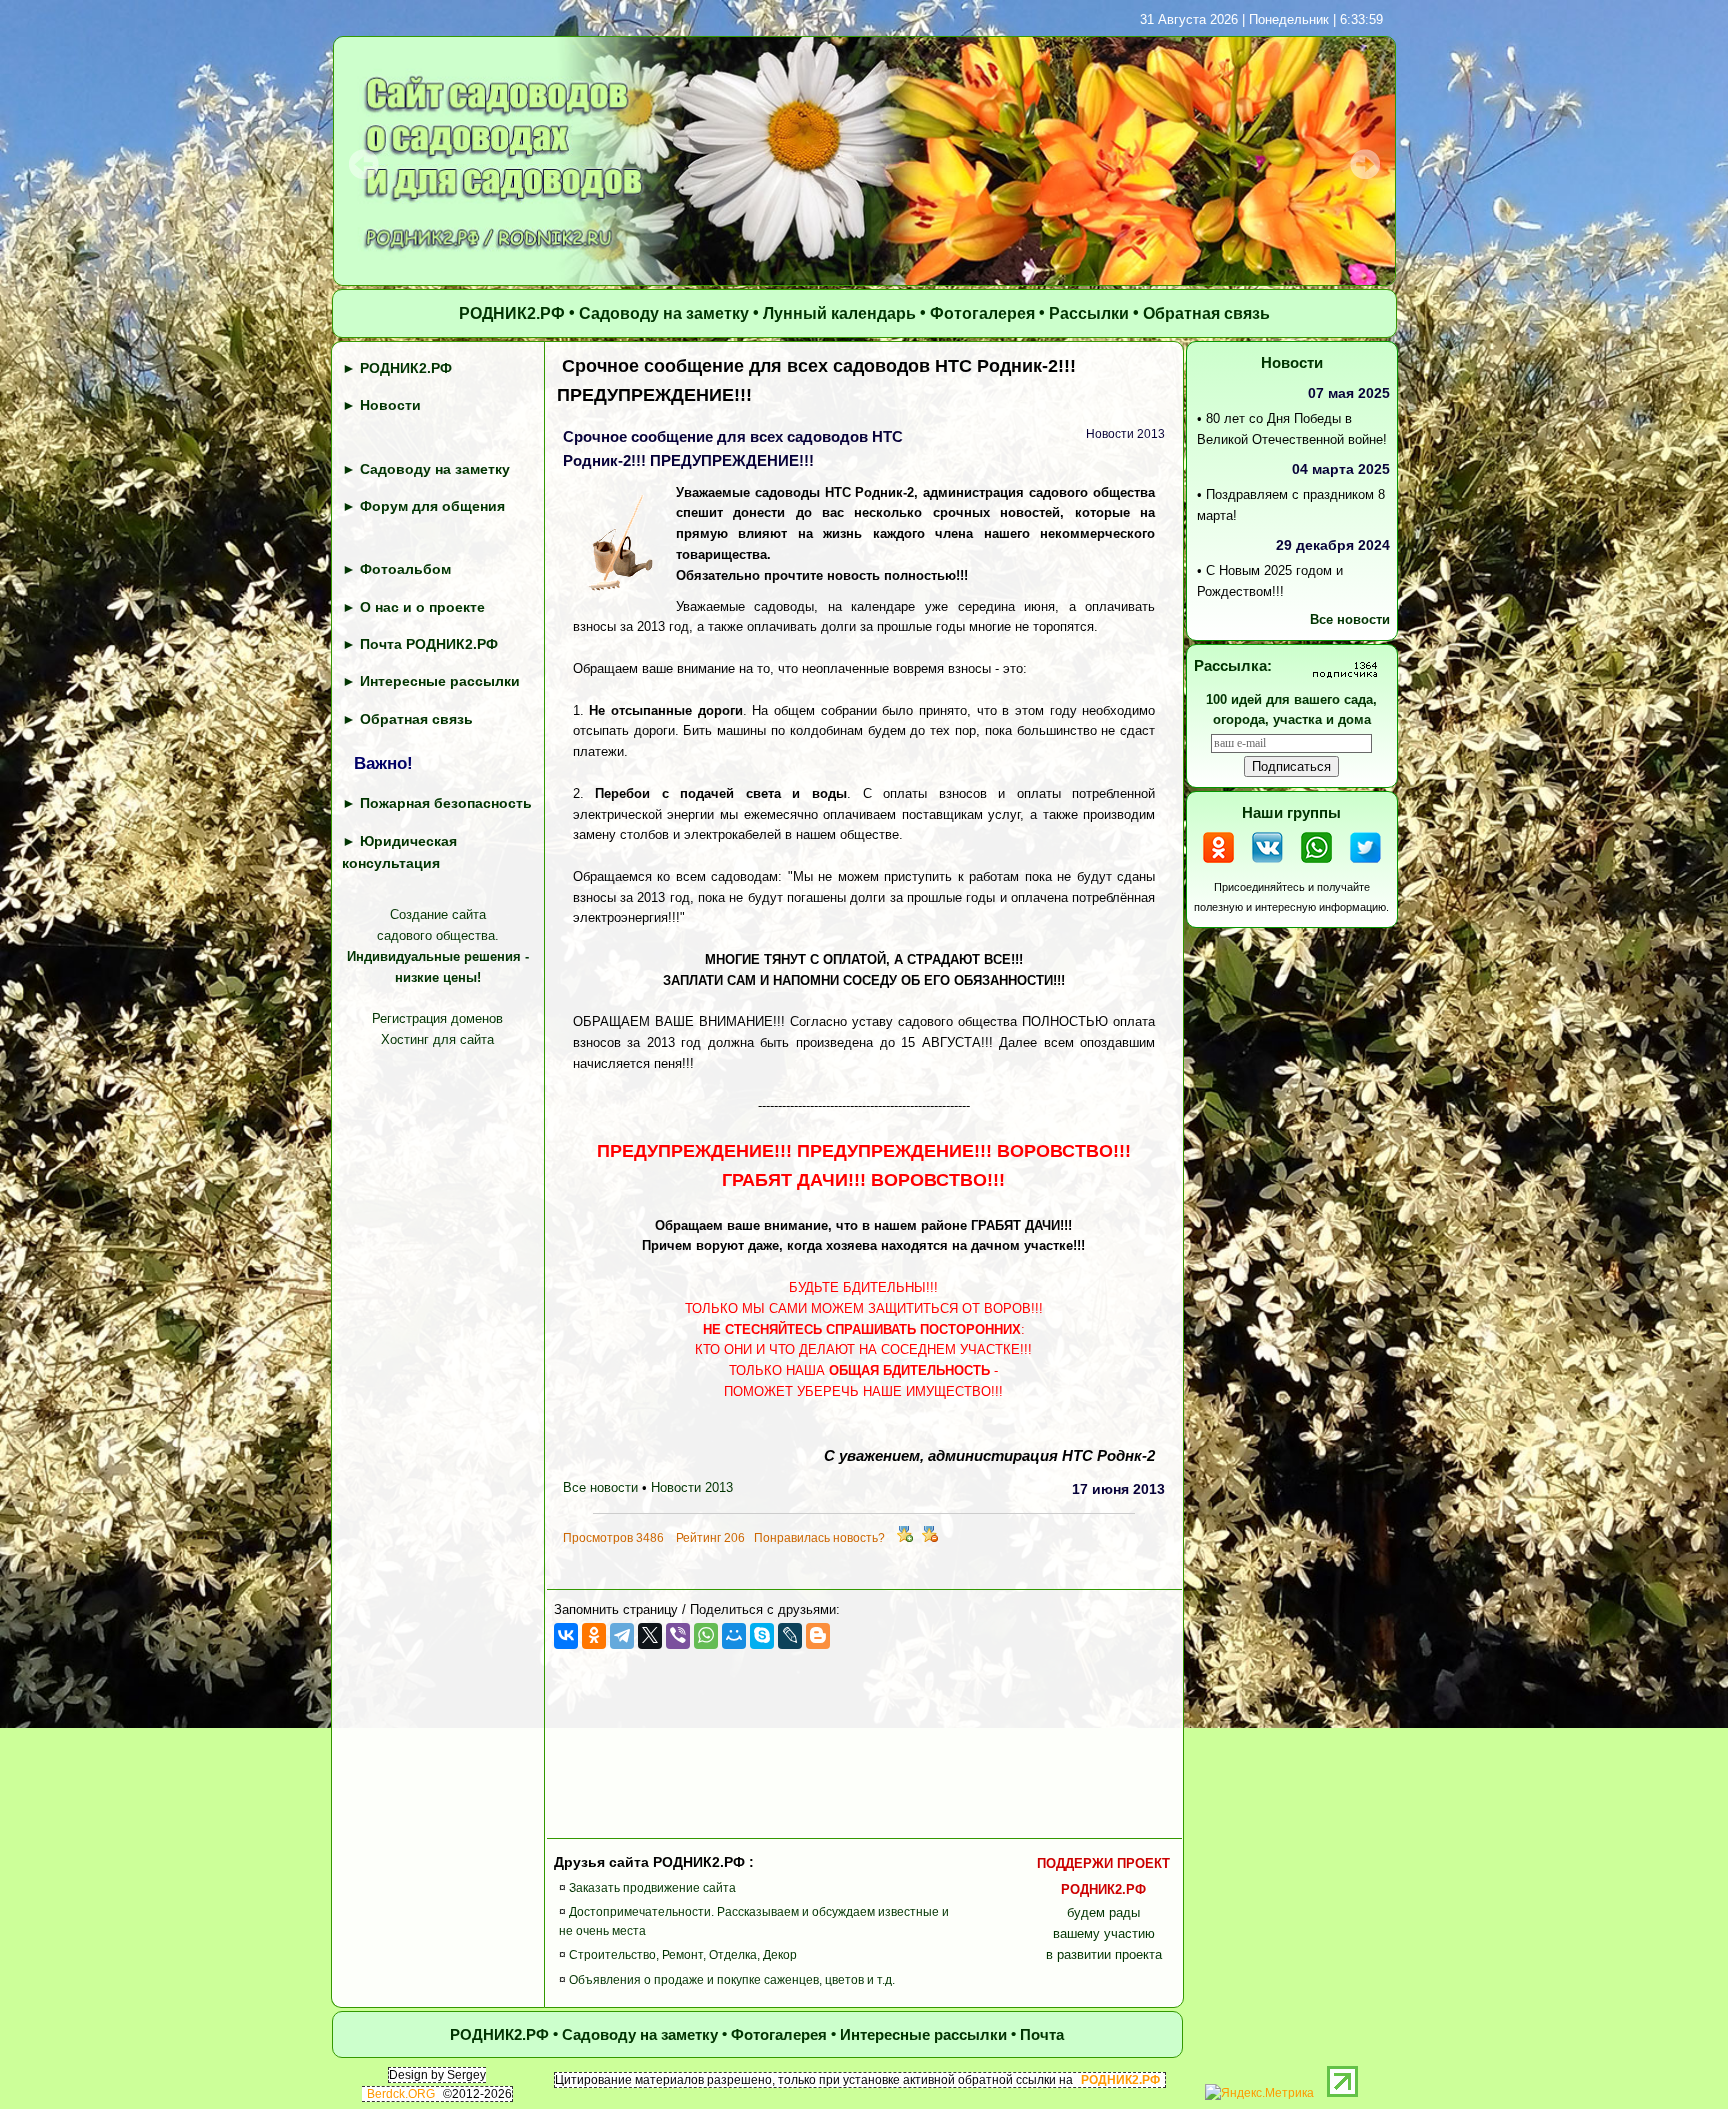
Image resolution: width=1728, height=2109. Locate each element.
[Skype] (762, 1636)
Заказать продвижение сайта (652, 1888)
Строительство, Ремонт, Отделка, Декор (683, 1956)
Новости (390, 406)
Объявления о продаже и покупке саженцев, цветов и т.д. (732, 1980)
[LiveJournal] (790, 1636)
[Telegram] (622, 1636)
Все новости (600, 1488)
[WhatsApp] (706, 1636)
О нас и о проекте (422, 607)
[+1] (905, 1538)
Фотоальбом (405, 570)
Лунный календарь (839, 314)
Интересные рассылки (440, 682)
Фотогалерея (982, 314)
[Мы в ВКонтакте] (1267, 865)
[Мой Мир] (734, 1636)
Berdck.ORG (401, 2094)
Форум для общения (432, 506)
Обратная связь (1206, 314)
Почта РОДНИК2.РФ (429, 644)
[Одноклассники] (594, 1636)
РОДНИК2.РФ (512, 314)
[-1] (930, 1538)
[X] (650, 1636)
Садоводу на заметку (664, 314)
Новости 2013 (692, 1488)
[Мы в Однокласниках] (1218, 865)
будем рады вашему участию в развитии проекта (1103, 1910)
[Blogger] (818, 1636)
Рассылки (1089, 314)
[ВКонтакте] (566, 1636)
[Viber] (678, 1636)
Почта (1042, 2034)
